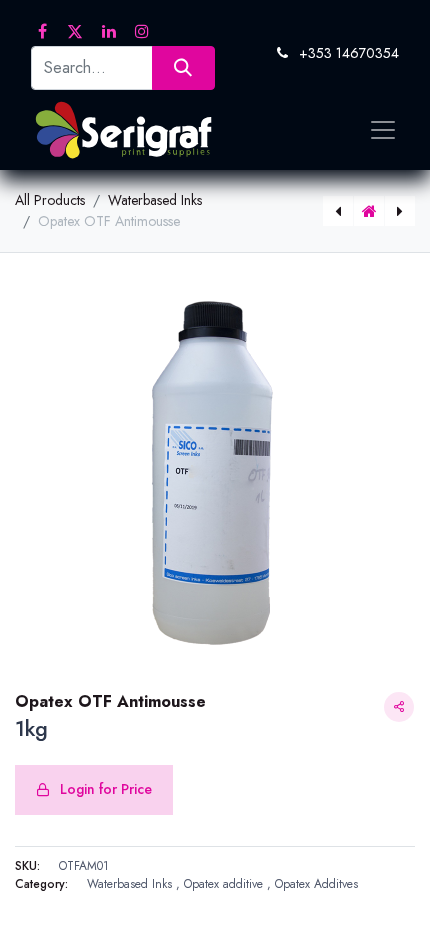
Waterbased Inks (155, 200)
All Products (50, 200)
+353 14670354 (349, 53)
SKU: (27, 866)
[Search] (183, 67)
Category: (41, 884)
